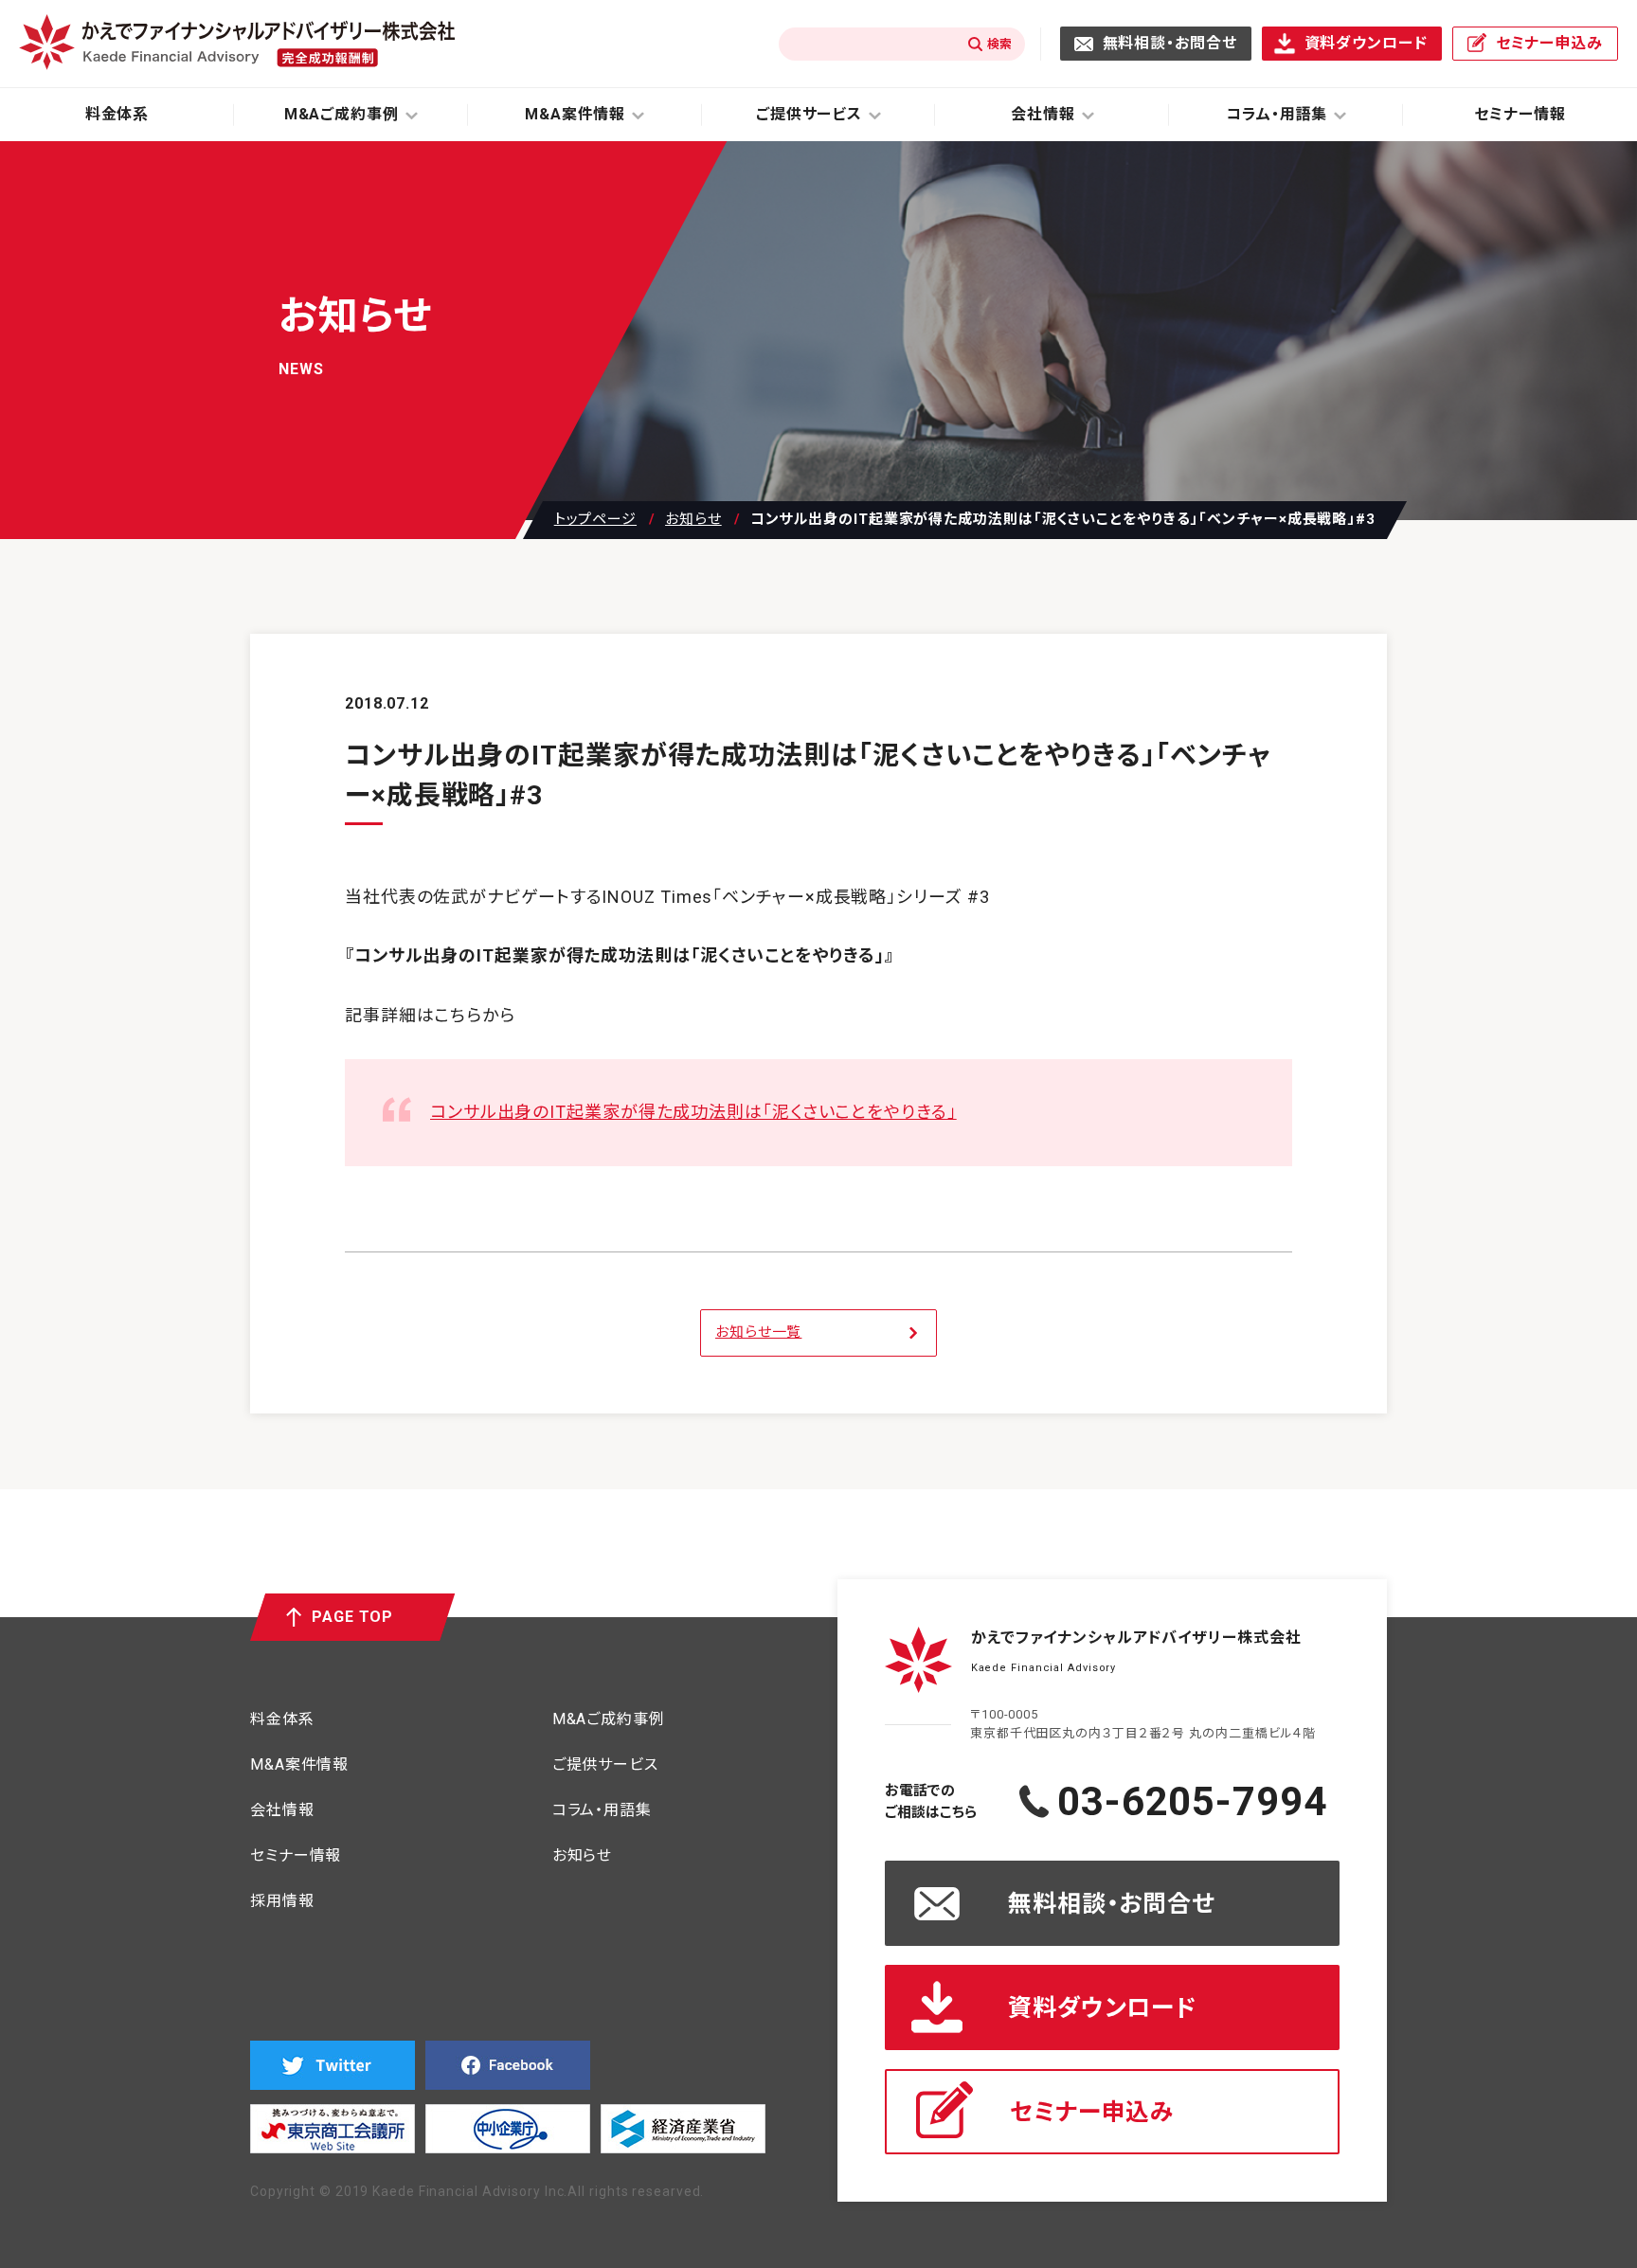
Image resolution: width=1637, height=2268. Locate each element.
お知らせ (693, 520)
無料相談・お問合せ (1170, 43)
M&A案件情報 (299, 1765)
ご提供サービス (605, 1765)
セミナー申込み (1549, 43)
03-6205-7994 (1192, 1802)
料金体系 (117, 114)
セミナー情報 (1520, 114)
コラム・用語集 (602, 1811)
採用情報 (282, 1902)
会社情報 (282, 1811)
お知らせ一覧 (758, 1332)
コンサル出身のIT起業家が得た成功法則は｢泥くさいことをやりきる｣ (693, 1112)
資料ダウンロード (1366, 43)
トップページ (595, 520)
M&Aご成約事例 (609, 1720)
